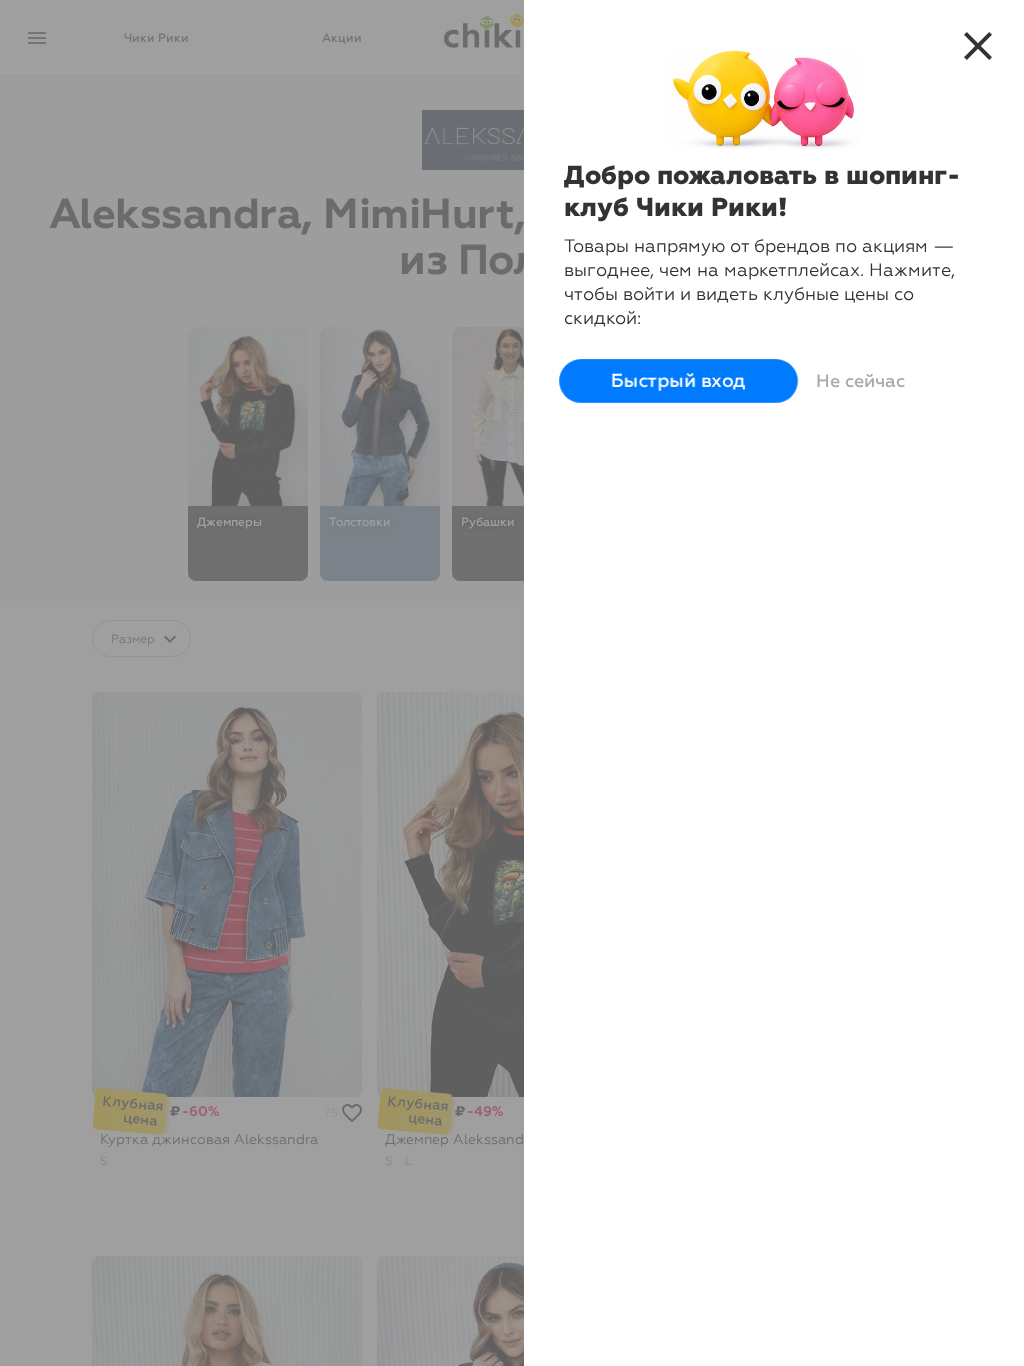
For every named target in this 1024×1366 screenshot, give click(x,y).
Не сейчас (860, 381)
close (978, 46)
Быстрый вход (679, 381)
